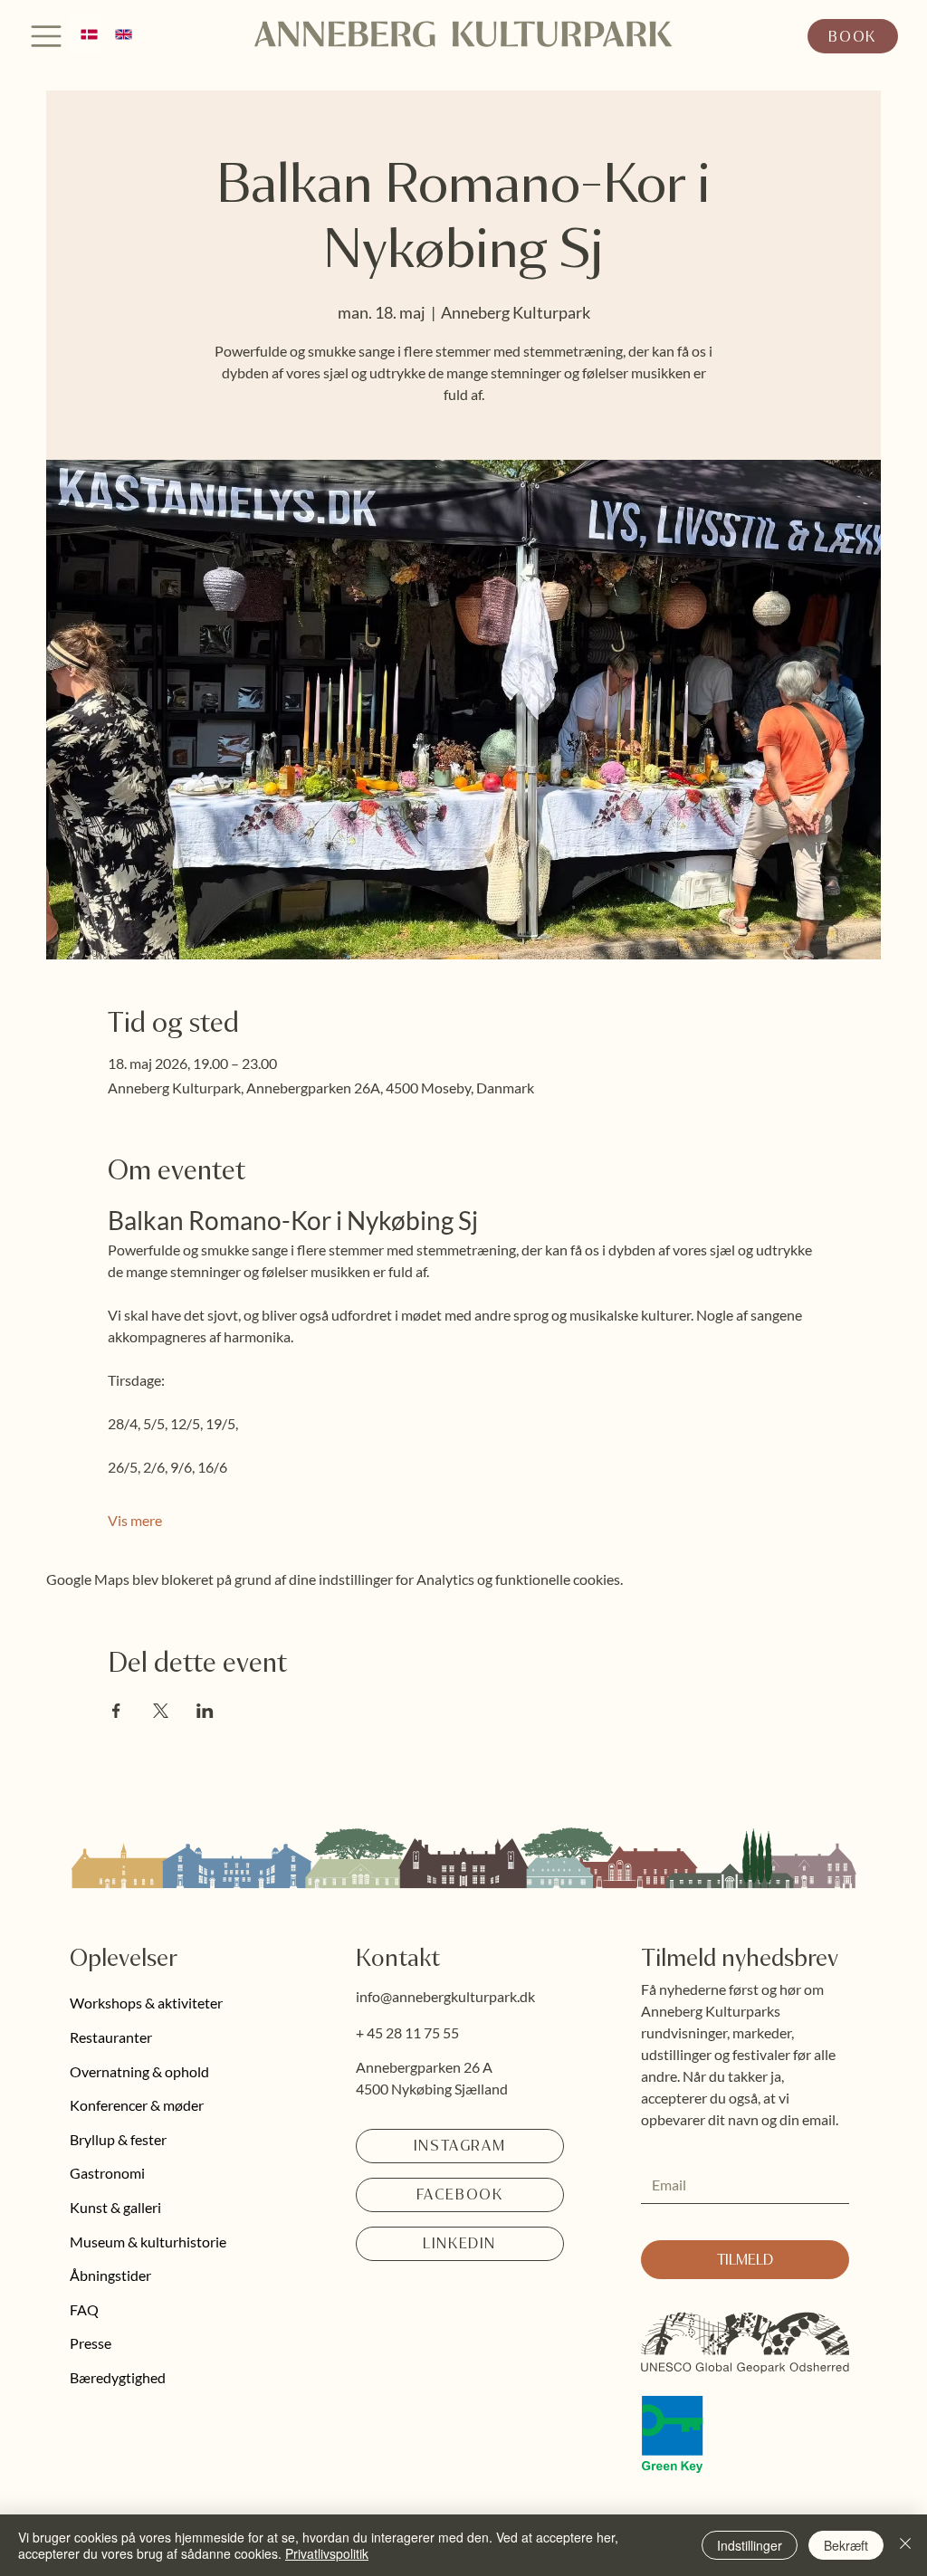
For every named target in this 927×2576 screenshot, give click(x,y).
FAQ (84, 2309)
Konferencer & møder (137, 2105)
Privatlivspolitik (327, 2553)
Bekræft (846, 2545)
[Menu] (47, 36)
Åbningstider (110, 2275)
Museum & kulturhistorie (148, 2242)
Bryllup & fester (118, 2139)
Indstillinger (750, 2545)
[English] (119, 34)
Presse (91, 2343)
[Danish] (85, 34)
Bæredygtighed (118, 2377)
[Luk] (905, 2545)
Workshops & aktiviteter (146, 2003)
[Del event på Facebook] (116, 1711)
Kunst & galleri (115, 2207)
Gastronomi (107, 2173)
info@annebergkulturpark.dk (445, 1996)
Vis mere (135, 1520)
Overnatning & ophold (139, 2071)
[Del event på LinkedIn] (205, 1711)
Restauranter (111, 2037)
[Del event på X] (161, 1711)
